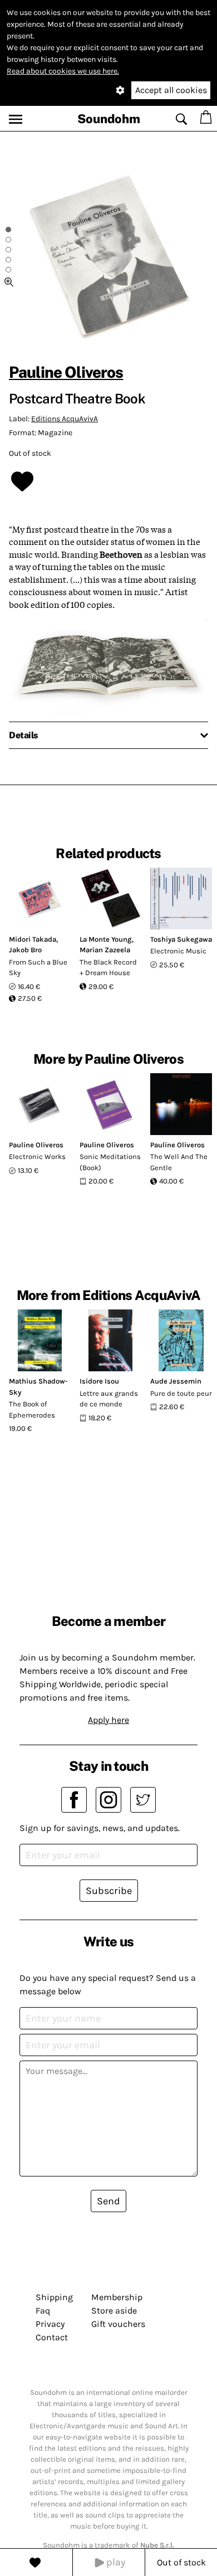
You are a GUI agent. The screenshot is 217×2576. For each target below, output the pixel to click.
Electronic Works (37, 1156)
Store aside (114, 2310)
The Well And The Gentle (179, 1162)
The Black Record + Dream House (108, 968)
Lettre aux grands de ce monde (109, 1399)
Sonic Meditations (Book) (110, 1162)
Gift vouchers (118, 2324)
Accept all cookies (171, 90)
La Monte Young (106, 939)
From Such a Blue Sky (38, 968)
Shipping (54, 2297)
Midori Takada (33, 939)
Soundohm (109, 119)
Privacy (50, 2324)
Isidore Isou (99, 1381)
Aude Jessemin (176, 1381)
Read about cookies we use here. (63, 71)
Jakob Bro (25, 950)
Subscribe (109, 1891)
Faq (43, 2310)
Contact (52, 2337)
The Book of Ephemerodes (32, 1409)
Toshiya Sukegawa (181, 939)
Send (108, 2201)
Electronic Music (178, 951)
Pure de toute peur (181, 1393)
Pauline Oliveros (66, 372)
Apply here (108, 1720)
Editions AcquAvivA (65, 419)
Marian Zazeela (105, 950)
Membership (117, 2297)
